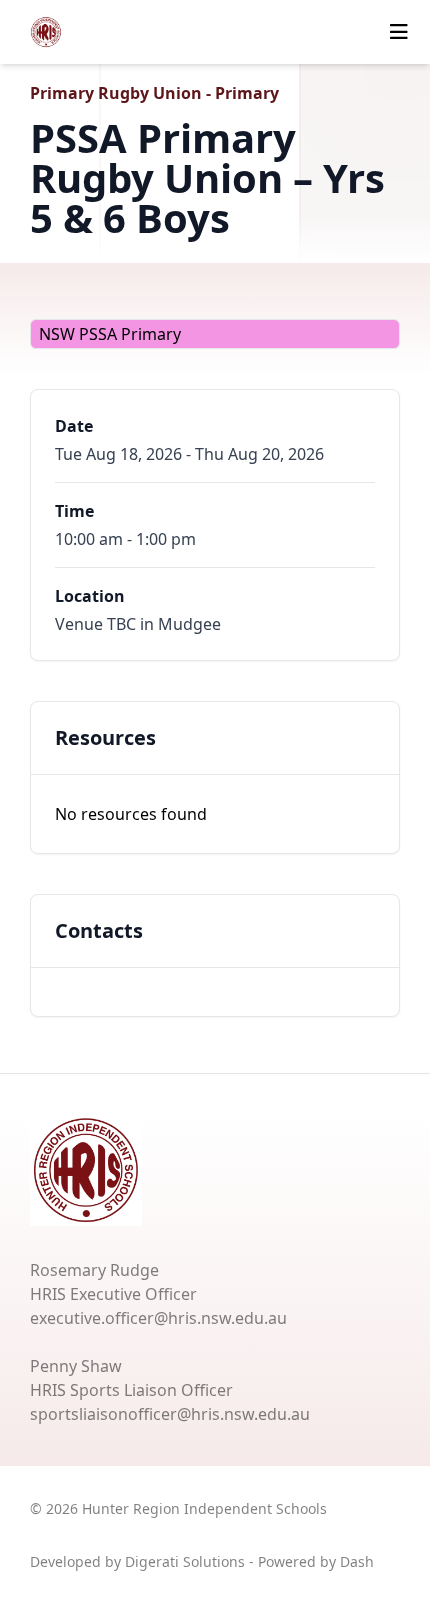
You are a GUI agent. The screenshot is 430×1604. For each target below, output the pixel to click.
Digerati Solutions (185, 1561)
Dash (357, 1561)
